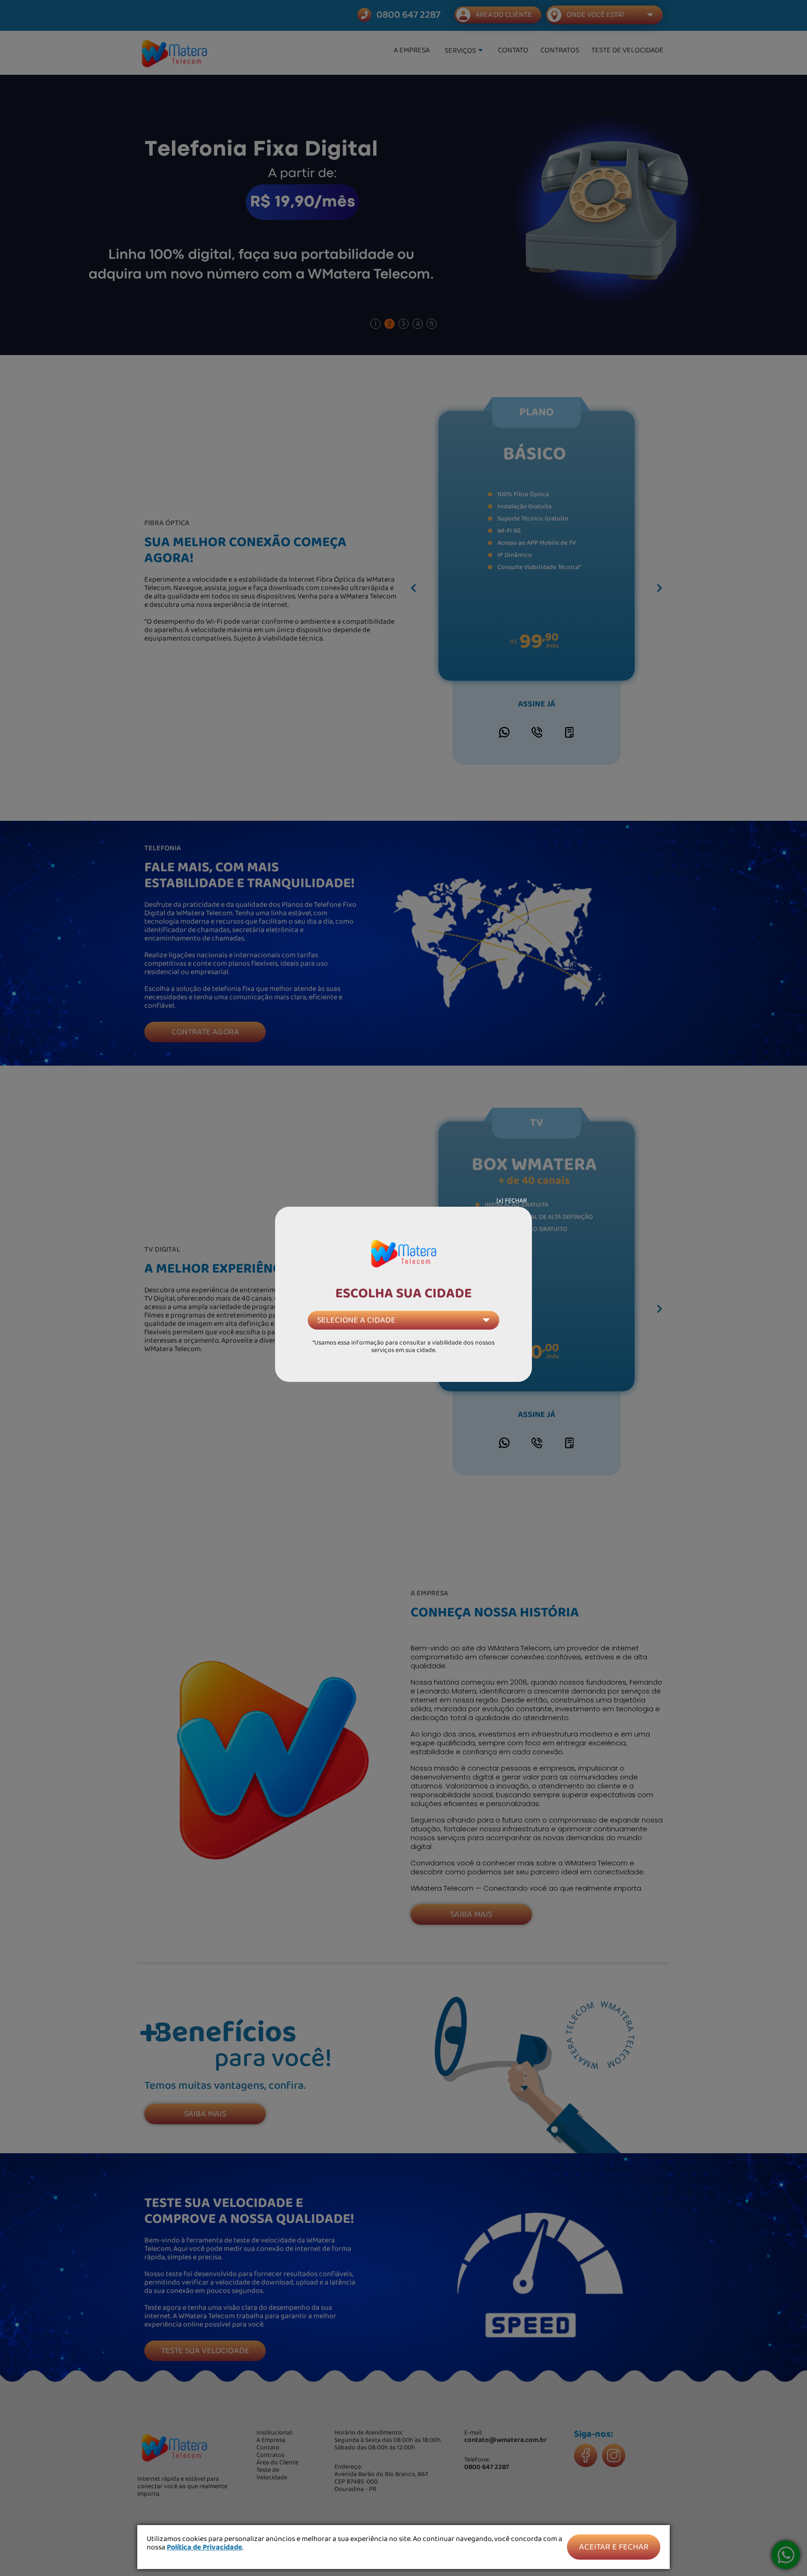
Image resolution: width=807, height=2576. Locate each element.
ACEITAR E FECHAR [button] (614, 2547)
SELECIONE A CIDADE (356, 1320)
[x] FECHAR (512, 1201)
